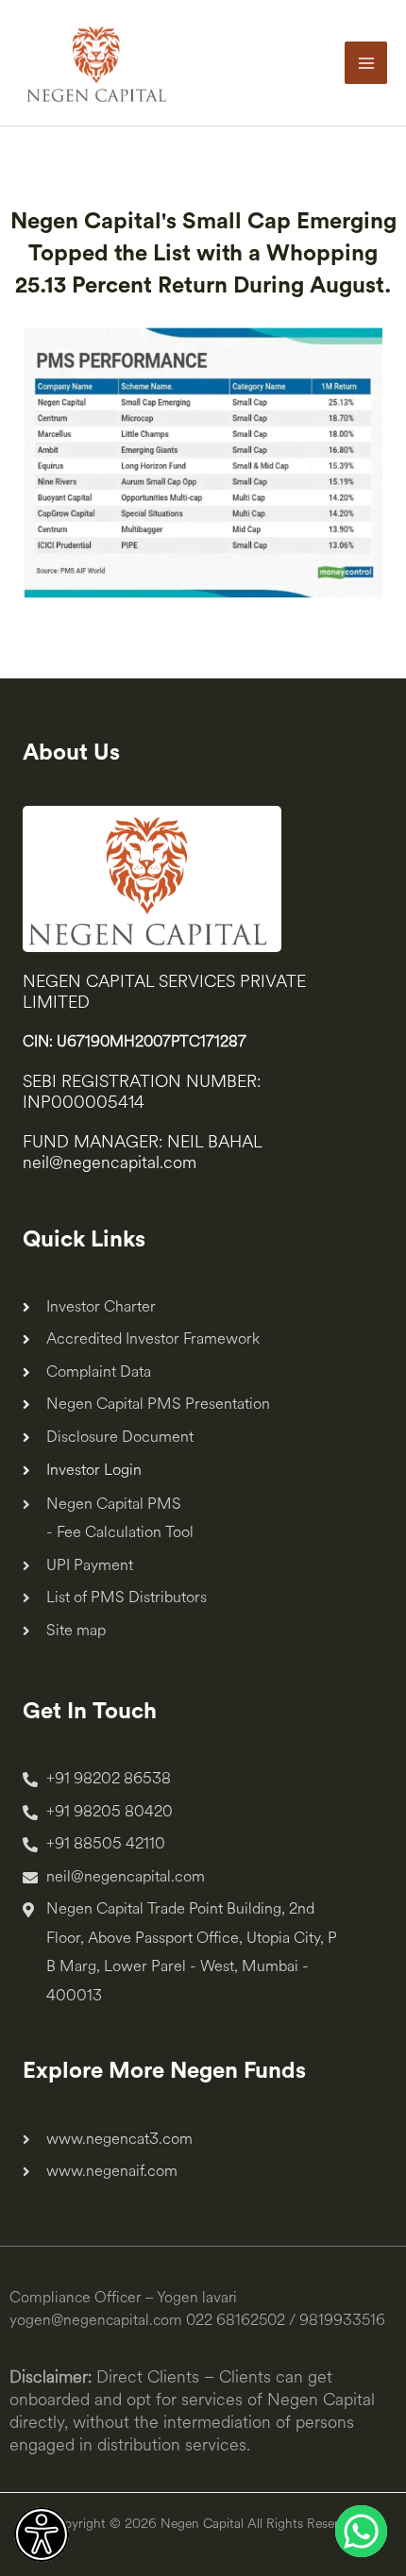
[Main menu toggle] (366, 63)
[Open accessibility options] (42, 2534)
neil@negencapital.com (110, 1163)
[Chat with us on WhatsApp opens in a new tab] (361, 2531)
